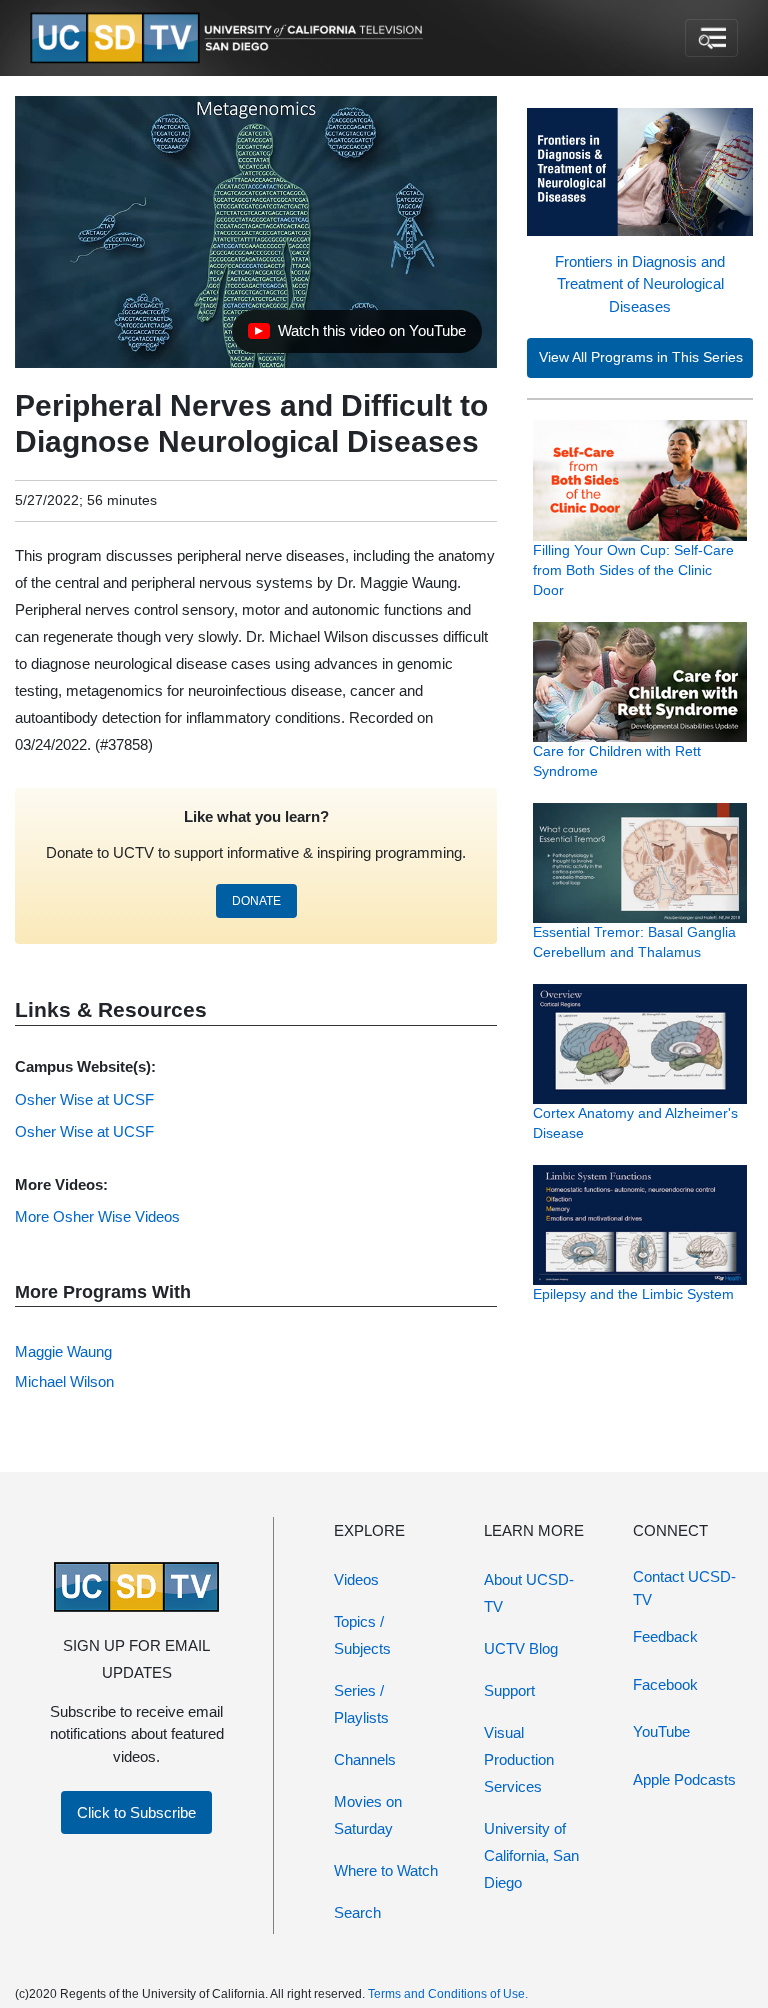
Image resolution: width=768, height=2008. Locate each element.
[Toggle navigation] (711, 38)
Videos (356, 1579)
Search (357, 1912)
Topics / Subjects (362, 1635)
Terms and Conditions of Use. (448, 1994)
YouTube (661, 1731)
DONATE (256, 901)
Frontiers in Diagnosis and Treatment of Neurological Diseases (640, 284)
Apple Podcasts (684, 1779)
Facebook (665, 1684)
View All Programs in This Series (641, 357)
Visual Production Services (519, 1759)
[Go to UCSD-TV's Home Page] (230, 38)
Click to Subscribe (136, 1812)
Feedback (665, 1636)
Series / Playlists (361, 1704)
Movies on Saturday (368, 1815)
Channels (365, 1759)
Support (509, 1690)
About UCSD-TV (529, 1593)
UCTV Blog (521, 1648)
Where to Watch (386, 1870)
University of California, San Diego (531, 1855)
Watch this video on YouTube (356, 336)
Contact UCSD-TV (684, 1588)
